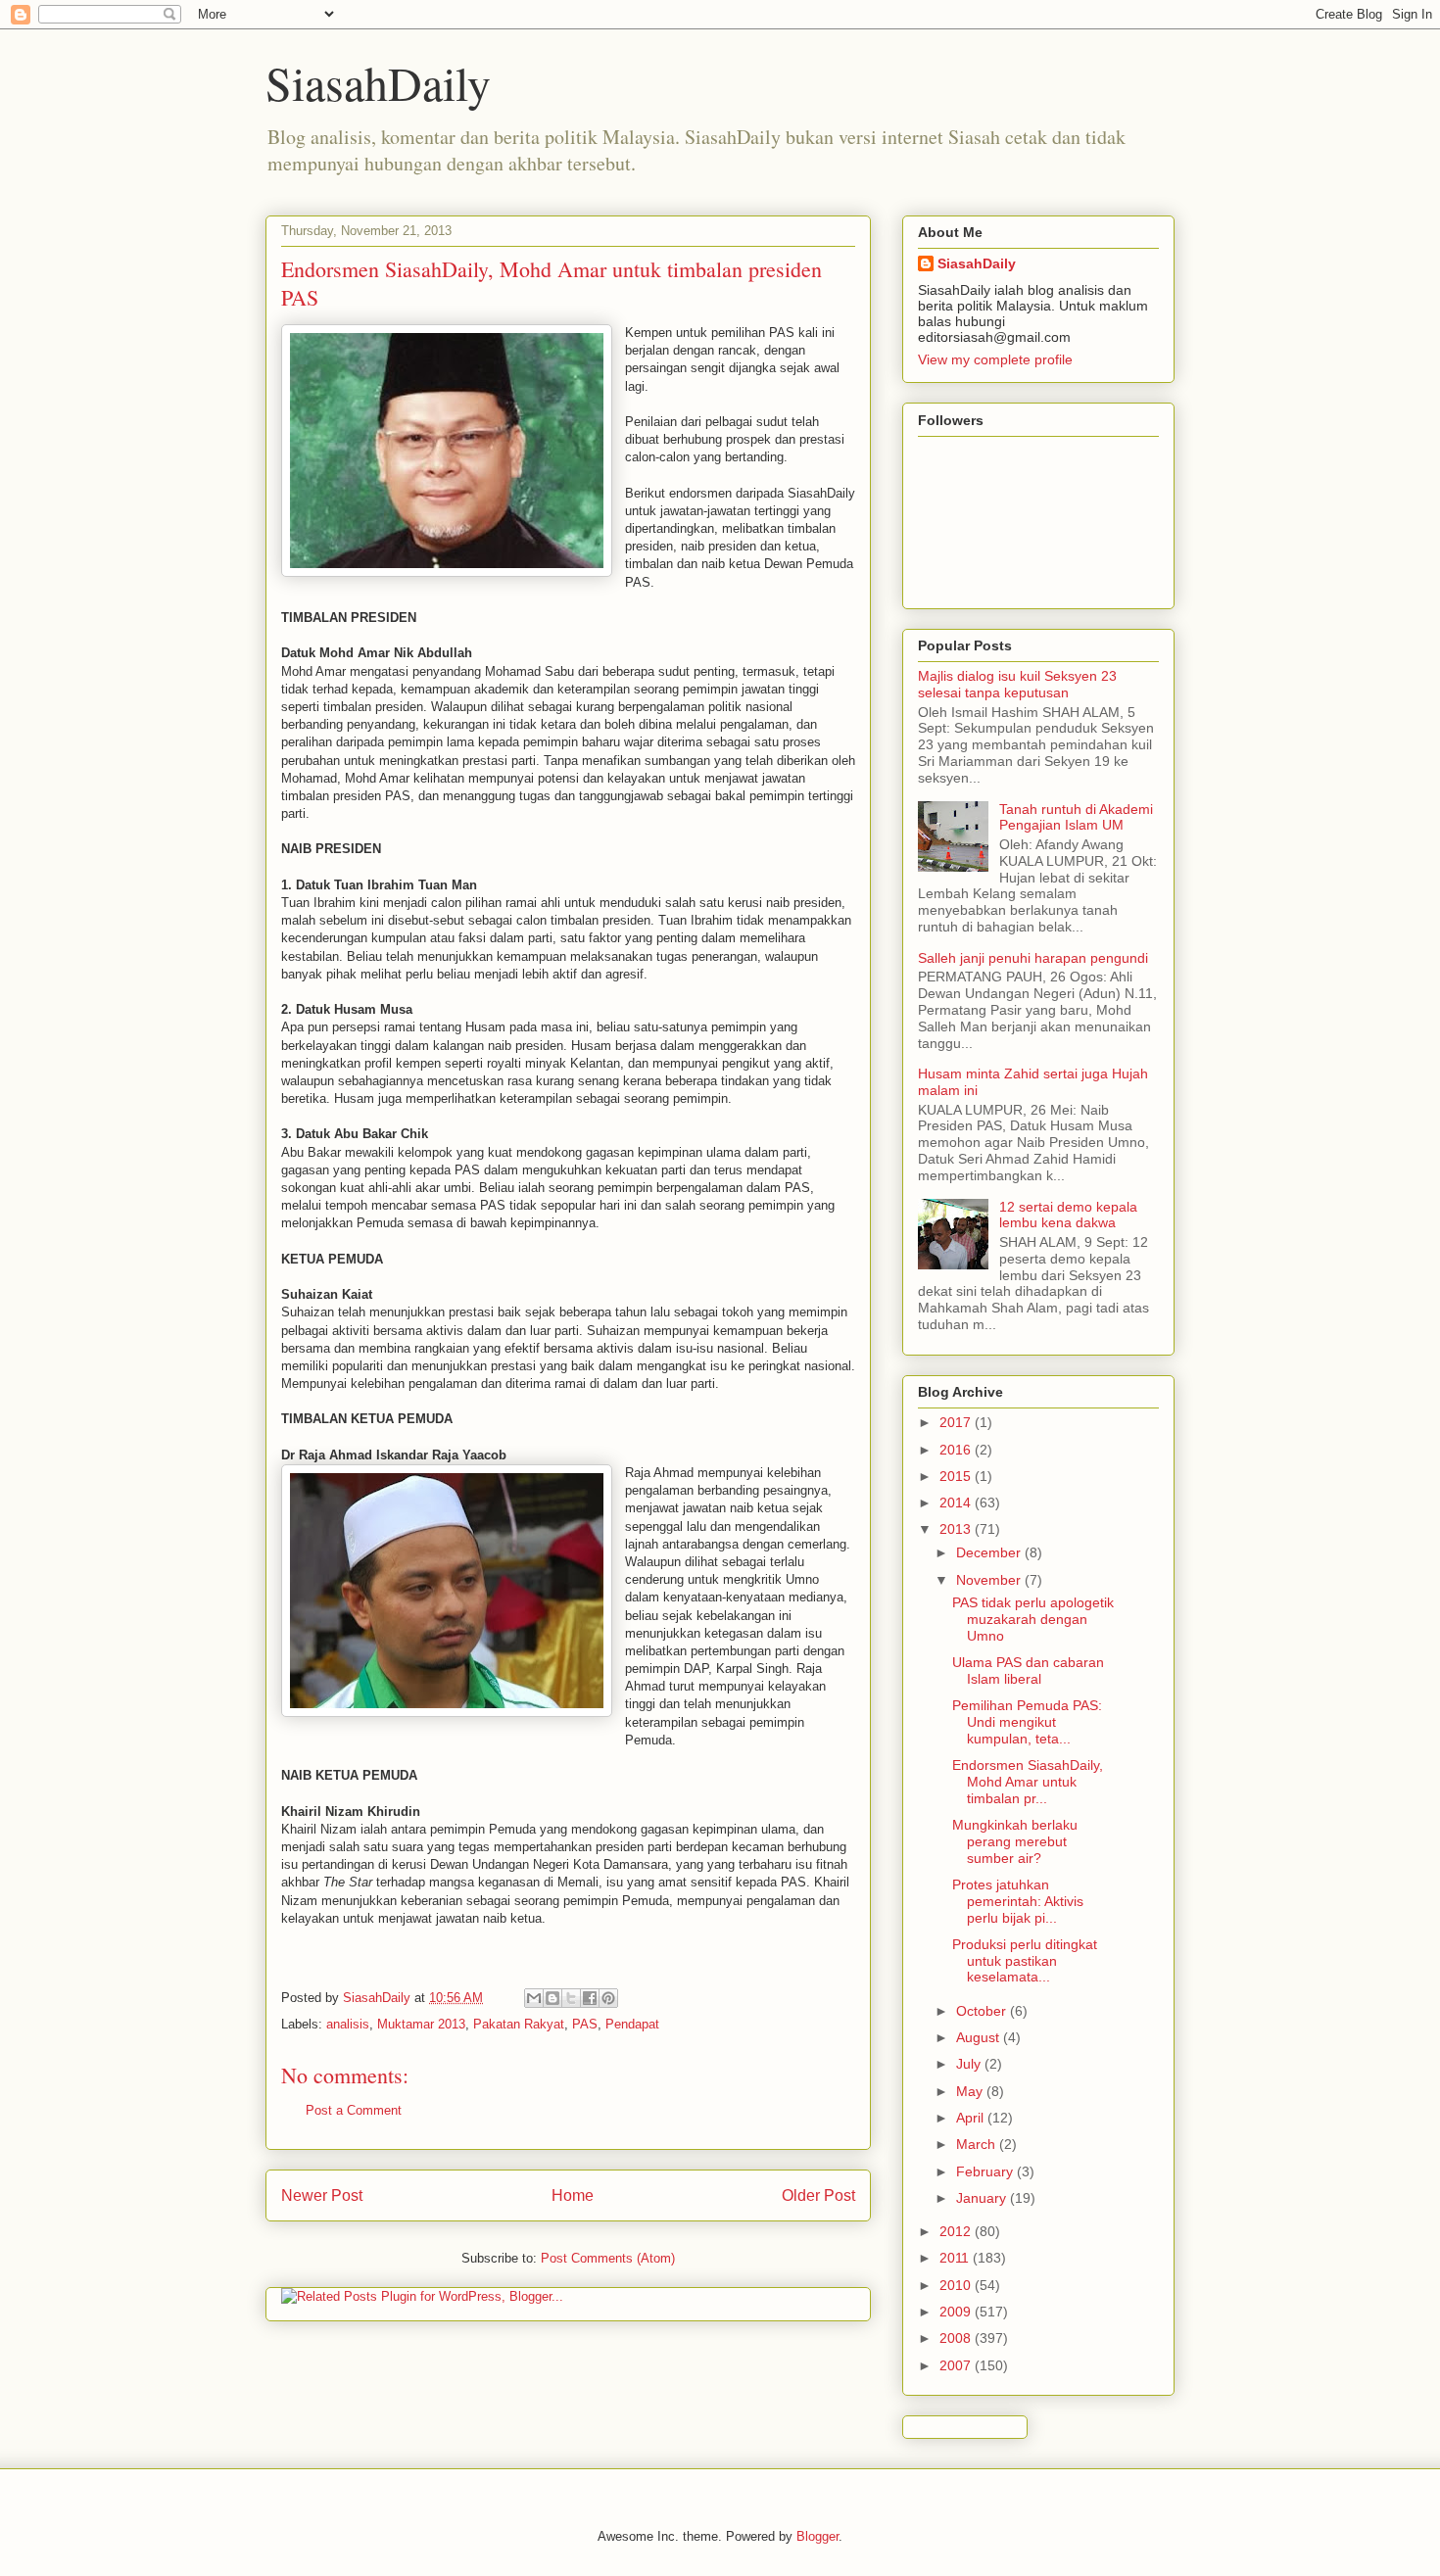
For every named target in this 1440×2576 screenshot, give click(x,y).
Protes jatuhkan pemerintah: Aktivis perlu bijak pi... (1018, 1901)
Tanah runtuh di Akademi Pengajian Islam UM (1076, 817)
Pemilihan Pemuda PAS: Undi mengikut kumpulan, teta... (1027, 1722)
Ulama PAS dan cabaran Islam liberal (1028, 1670)
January (983, 2198)
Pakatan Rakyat (519, 2024)
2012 (957, 2231)
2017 (957, 1422)
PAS (585, 2024)
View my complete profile (995, 359)
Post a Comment (354, 2110)
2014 (957, 1503)
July (970, 2064)
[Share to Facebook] (590, 1998)
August (980, 2037)
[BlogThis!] (552, 1998)
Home (573, 2195)
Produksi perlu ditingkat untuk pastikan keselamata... (1025, 1961)
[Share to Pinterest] (608, 1998)
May (971, 2091)
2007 (957, 2365)
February (986, 2171)
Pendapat (632, 2024)
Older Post (818, 2195)
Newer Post (322, 2195)
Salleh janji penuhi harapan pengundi (1033, 958)
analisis (348, 2024)
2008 (957, 2338)
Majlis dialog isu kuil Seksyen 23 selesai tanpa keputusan (1017, 684)
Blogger (817, 2536)
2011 (956, 2258)
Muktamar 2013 (421, 2024)
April (972, 2118)
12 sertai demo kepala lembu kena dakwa (1068, 1215)
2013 (957, 1529)
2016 (957, 1450)
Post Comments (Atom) (608, 2258)
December (990, 1552)
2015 (957, 1476)
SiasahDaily (378, 82)
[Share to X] (571, 1998)
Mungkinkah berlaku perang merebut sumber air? (1015, 1841)
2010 (957, 2285)
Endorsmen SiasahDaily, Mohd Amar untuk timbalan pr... (1028, 1782)
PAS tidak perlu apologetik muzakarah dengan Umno (1033, 1619)
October (983, 2011)
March (978, 2144)
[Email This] (534, 1998)
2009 (957, 2312)
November (990, 1580)
